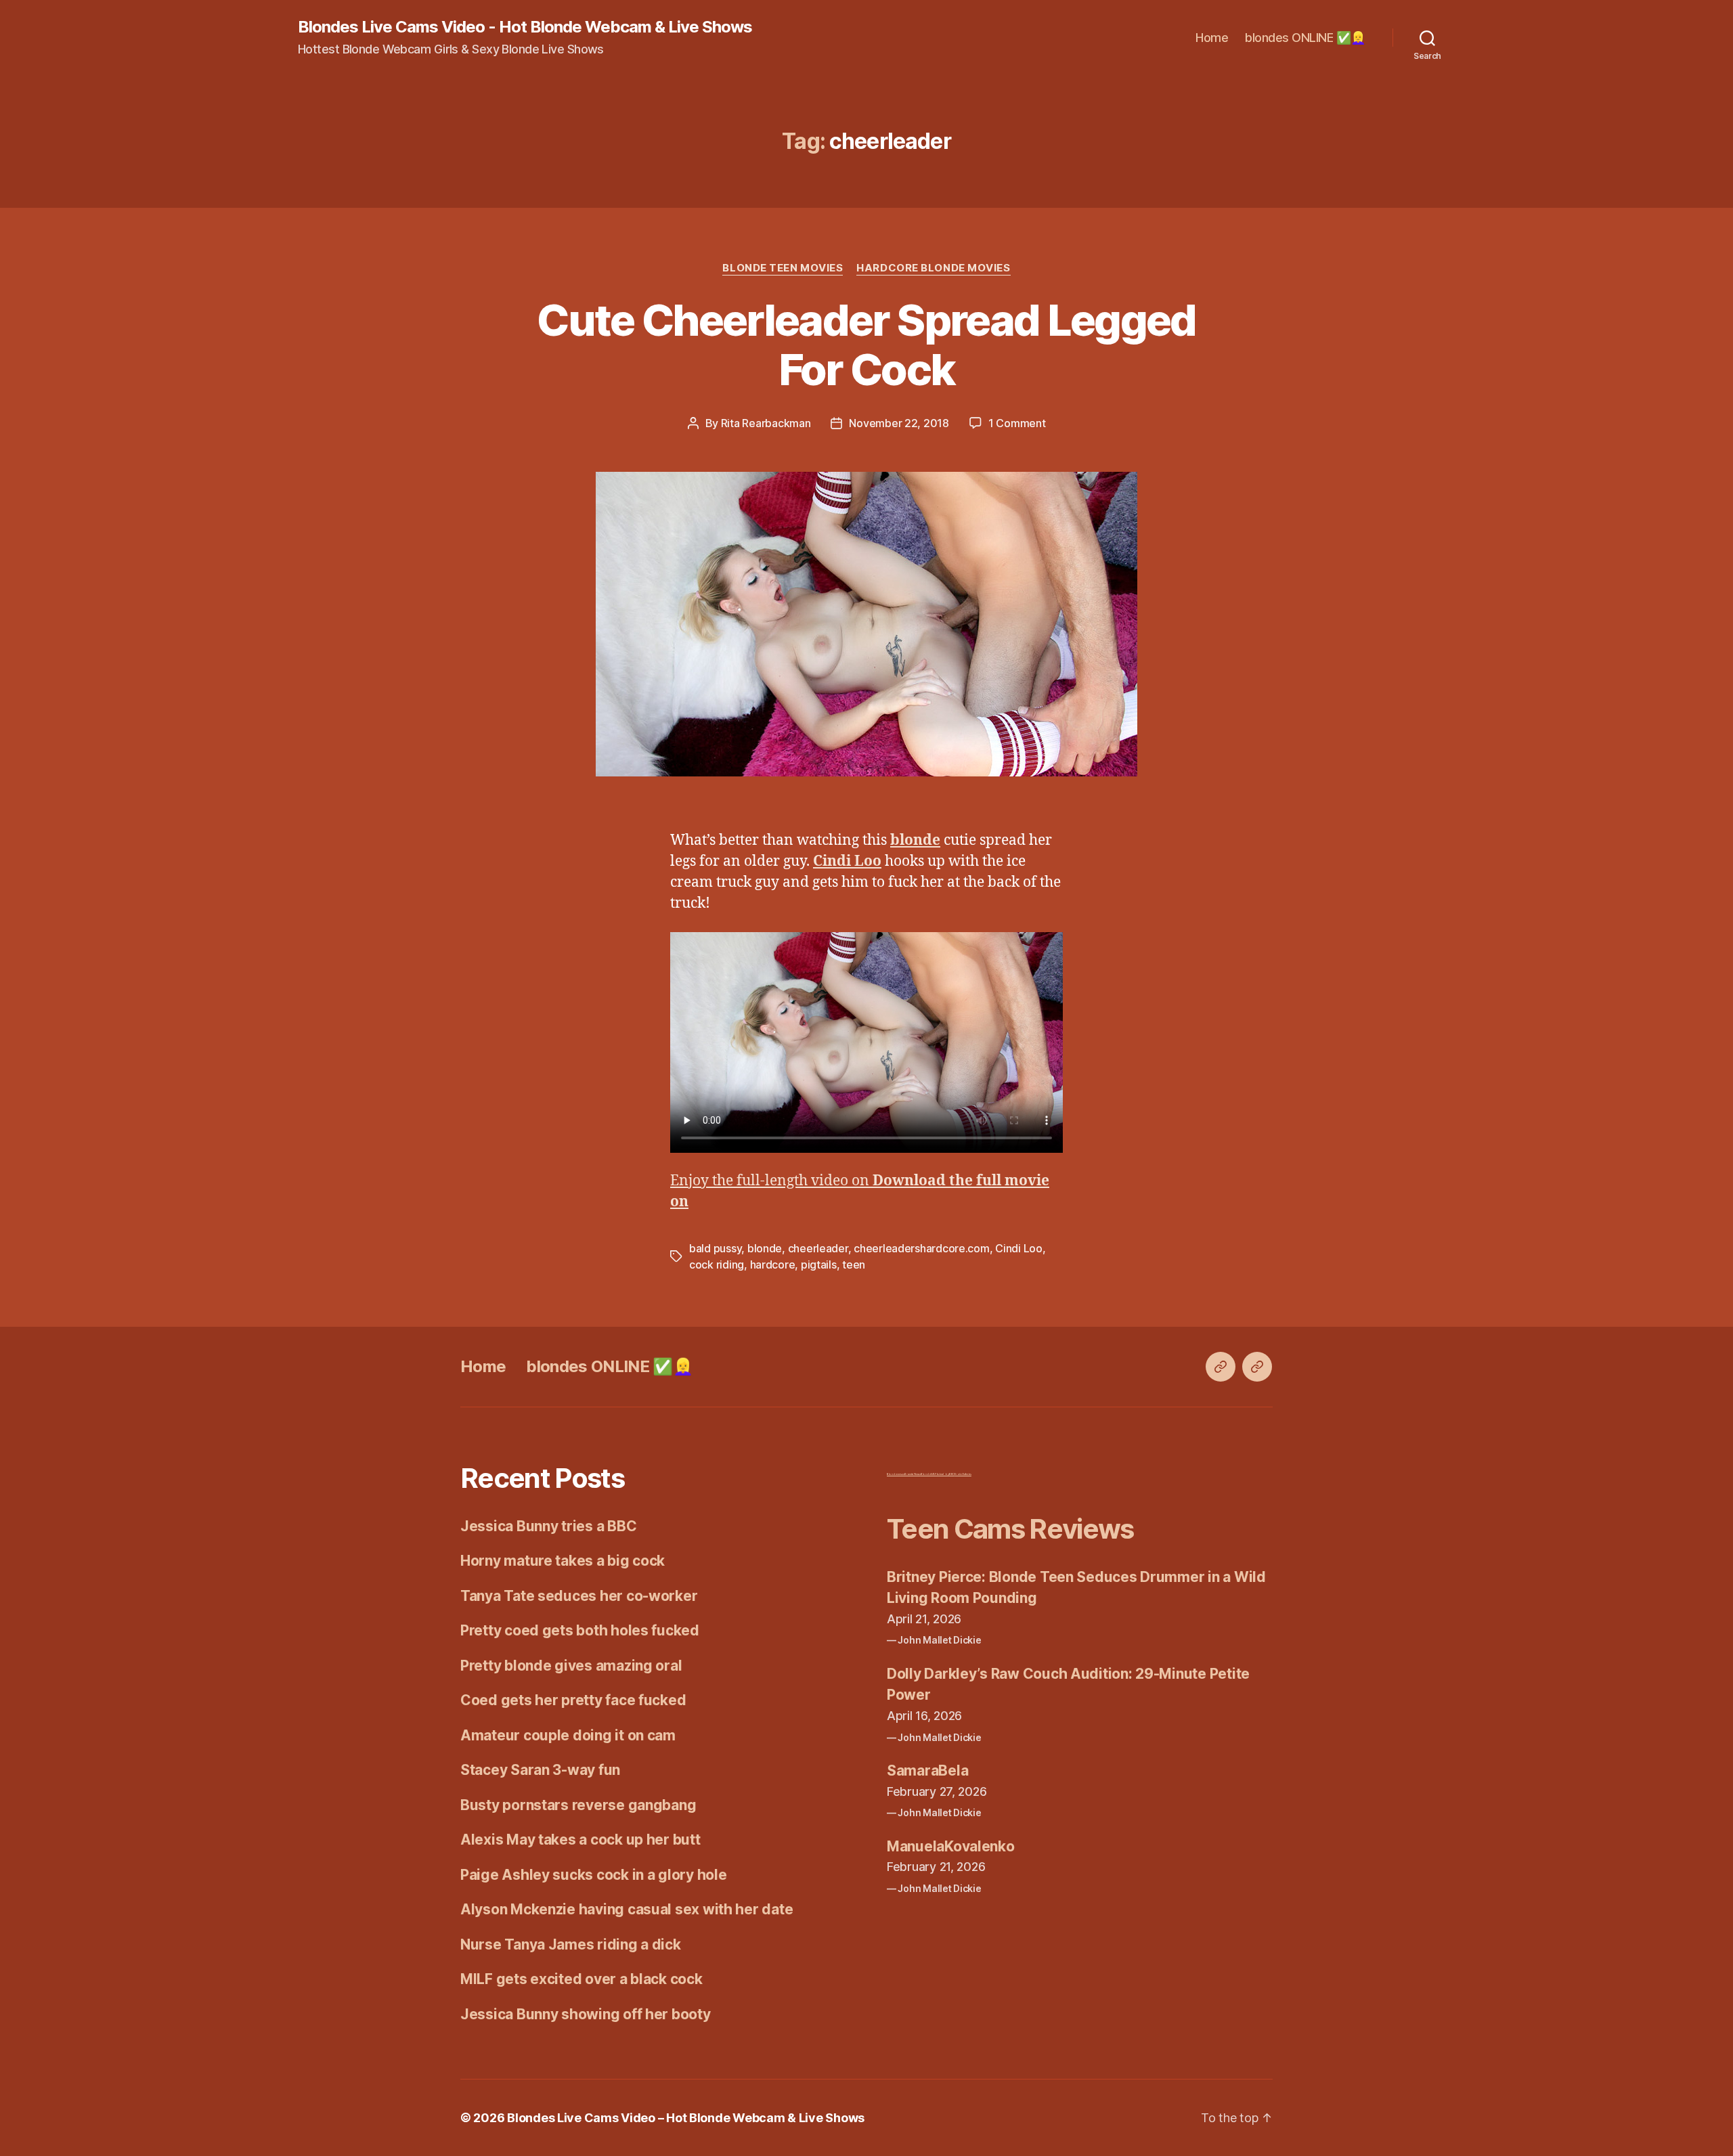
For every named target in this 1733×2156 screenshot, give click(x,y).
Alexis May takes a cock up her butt (580, 1840)
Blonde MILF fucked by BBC (938, 1474)
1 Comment (1017, 423)
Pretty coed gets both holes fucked (580, 1630)
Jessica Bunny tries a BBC (548, 1526)
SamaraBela (927, 1770)
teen (854, 1264)
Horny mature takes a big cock (563, 1561)
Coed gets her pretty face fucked (573, 1700)
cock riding (717, 1264)
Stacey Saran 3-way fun (540, 1770)
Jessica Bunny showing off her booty (586, 2014)
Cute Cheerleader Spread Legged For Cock (866, 345)
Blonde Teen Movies (783, 268)
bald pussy (715, 1248)
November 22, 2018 (899, 423)
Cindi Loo (1019, 1248)
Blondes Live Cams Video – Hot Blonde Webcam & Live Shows (686, 2118)
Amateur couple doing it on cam (568, 1735)
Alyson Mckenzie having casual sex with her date (627, 1909)
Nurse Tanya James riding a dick (571, 1944)
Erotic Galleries (963, 1474)
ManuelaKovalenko (951, 1846)
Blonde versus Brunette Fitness (904, 1474)
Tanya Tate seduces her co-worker (579, 1596)
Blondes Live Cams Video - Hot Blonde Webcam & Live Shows (525, 27)
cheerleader (818, 1248)
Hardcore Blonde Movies (933, 268)
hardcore (773, 1264)
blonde (765, 1248)
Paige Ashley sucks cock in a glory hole (593, 1875)
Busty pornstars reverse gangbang (578, 1805)
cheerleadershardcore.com (922, 1248)
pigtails (819, 1264)
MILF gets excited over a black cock (582, 1979)
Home (1212, 38)
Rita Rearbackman (766, 423)
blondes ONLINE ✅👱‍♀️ (1305, 38)
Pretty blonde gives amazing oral (571, 1666)
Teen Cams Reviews (1010, 1529)
